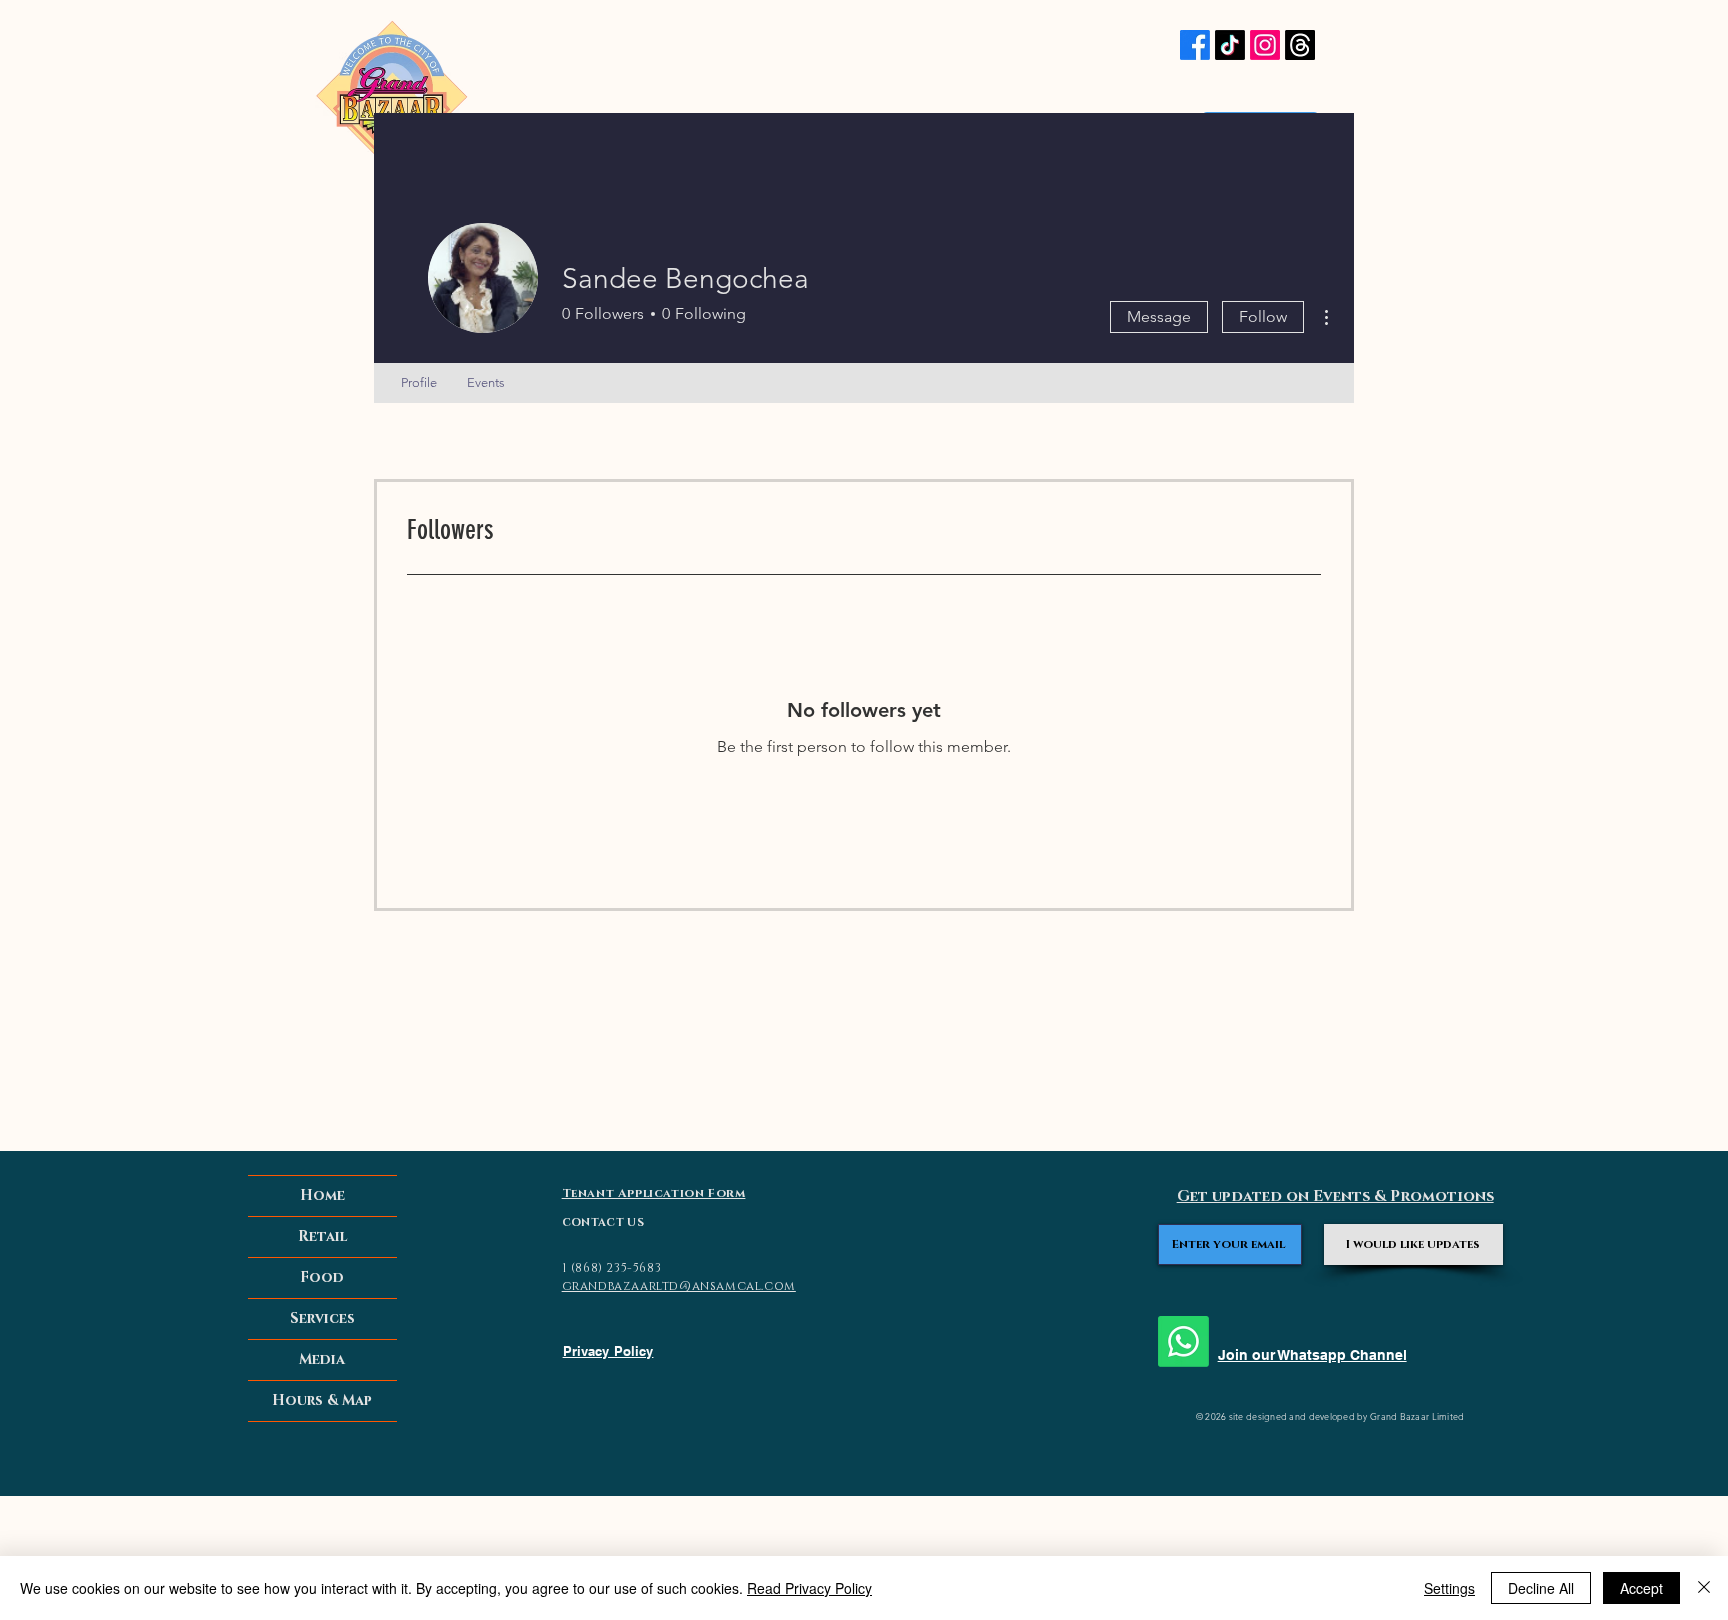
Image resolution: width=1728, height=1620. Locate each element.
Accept (1641, 1588)
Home (322, 1195)
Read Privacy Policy (809, 1588)
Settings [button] (1449, 1588)
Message (1159, 316)
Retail (322, 1236)
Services (322, 1318)
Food (322, 1277)
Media (322, 1359)
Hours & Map (322, 1400)
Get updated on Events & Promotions (1335, 1196)
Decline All (1541, 1588)
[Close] (1704, 1588)
